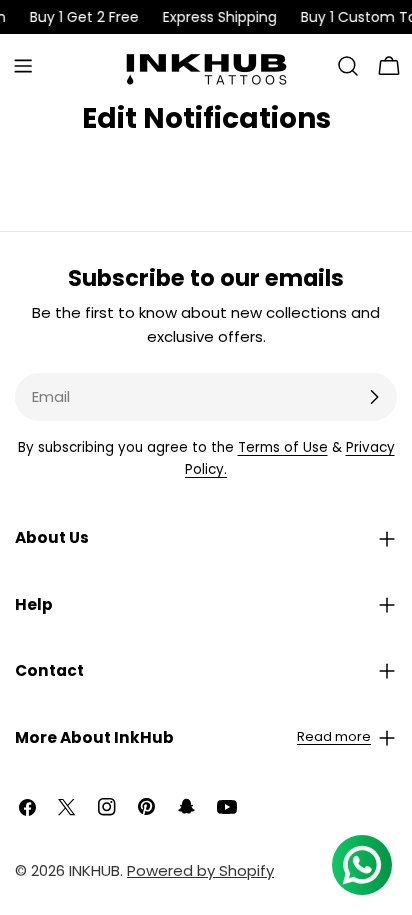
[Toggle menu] (23, 66)
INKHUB (94, 870)
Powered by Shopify (200, 870)
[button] (206, 538)
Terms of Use (283, 447)
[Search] (348, 66)
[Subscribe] (374, 397)
